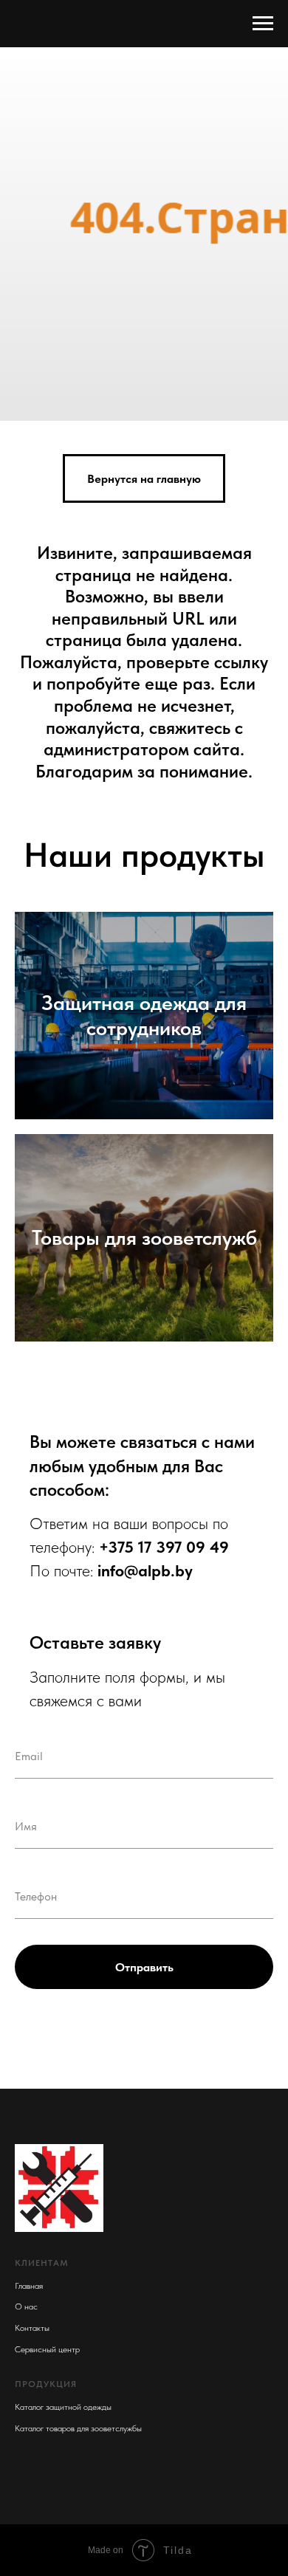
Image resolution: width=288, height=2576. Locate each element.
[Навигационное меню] (263, 24)
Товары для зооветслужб (144, 2409)
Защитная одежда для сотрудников (144, 2187)
